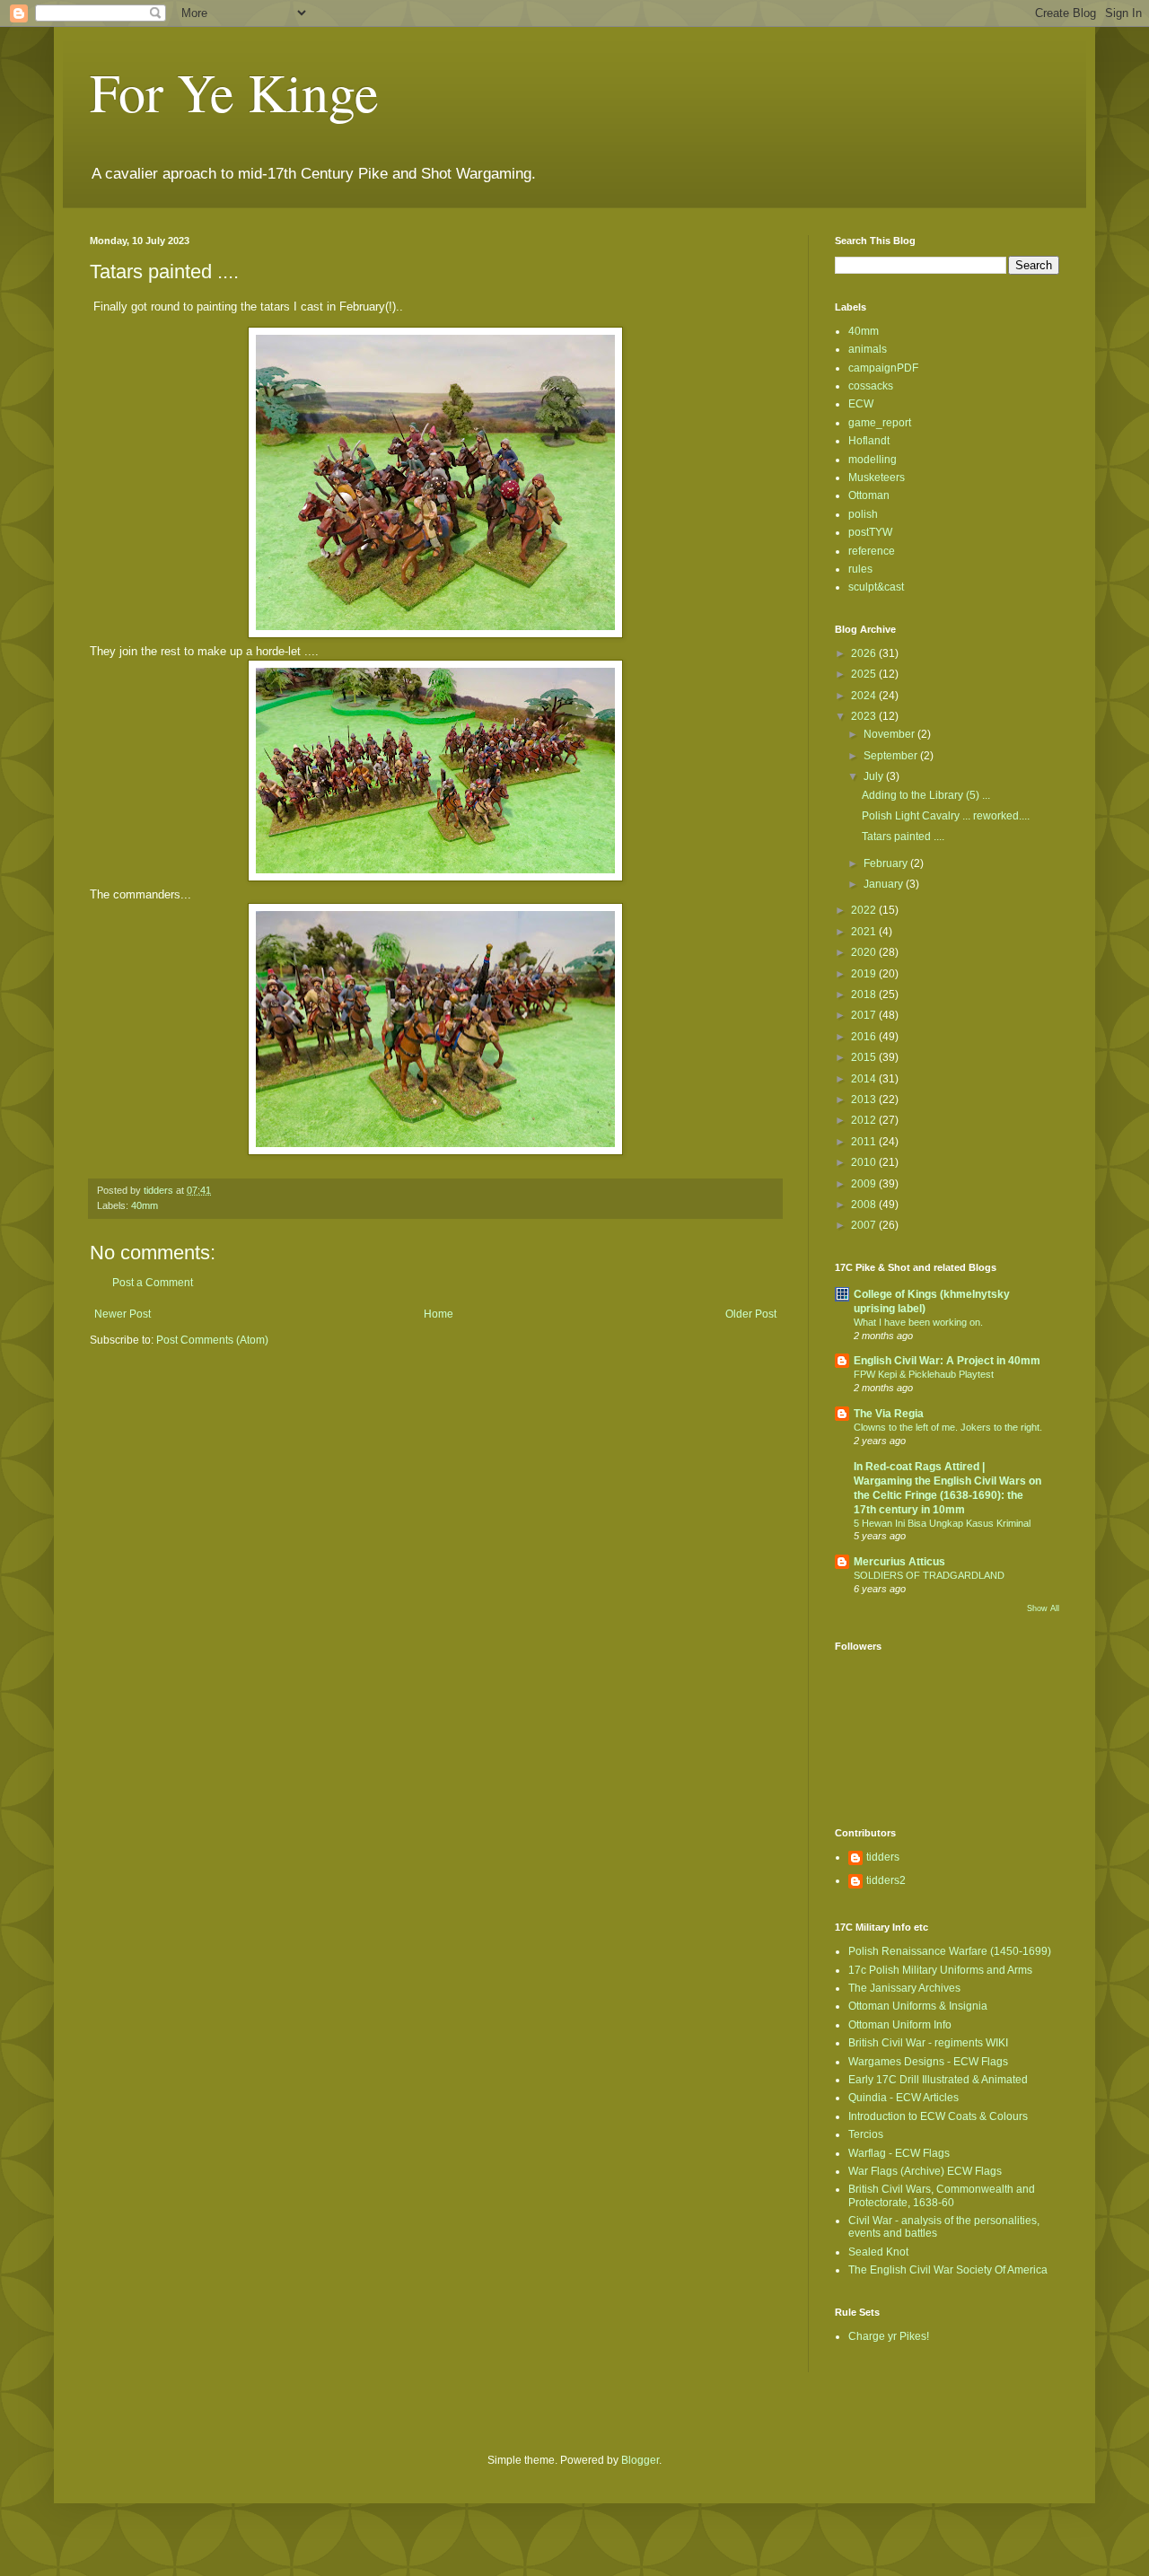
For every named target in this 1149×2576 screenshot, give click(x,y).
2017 (865, 1015)
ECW (861, 404)
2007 (865, 1225)
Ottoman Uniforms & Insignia (918, 2006)
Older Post (751, 1314)
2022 (865, 910)
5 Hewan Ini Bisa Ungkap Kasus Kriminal (942, 1523)
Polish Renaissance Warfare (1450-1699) (950, 1951)
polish (863, 514)
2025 (865, 674)
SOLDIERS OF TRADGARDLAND (929, 1575)
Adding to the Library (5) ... (926, 795)
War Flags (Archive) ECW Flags (925, 2171)
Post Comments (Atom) (212, 1340)
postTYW (870, 532)
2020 (865, 952)
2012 (865, 1120)
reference (872, 551)
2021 (865, 932)
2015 (865, 1057)
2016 (865, 1037)
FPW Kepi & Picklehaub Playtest (924, 1374)
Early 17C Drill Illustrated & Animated (938, 2080)
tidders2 (886, 1880)
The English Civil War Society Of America (948, 2270)
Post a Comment (153, 1283)
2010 (865, 1162)
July (875, 776)
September (892, 756)
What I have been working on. (918, 1322)
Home (439, 1314)
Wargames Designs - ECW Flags (928, 2062)
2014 (865, 1079)
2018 (865, 994)
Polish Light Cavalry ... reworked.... (946, 816)
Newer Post (123, 1314)
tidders (883, 1857)
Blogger (640, 2460)
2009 (865, 1184)
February (887, 863)
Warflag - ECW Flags (899, 2153)
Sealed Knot (878, 2252)
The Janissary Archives (904, 1988)
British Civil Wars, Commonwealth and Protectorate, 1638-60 (942, 2195)
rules (860, 569)
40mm (145, 1205)
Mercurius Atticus (899, 1562)
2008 (865, 1205)
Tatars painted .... (903, 837)
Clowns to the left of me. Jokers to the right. (948, 1427)
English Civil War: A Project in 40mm (947, 1361)
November (890, 734)
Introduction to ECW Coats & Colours (938, 2116)
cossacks (871, 386)
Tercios (866, 2134)
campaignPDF (883, 368)
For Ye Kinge (234, 92)
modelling (873, 460)
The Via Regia (889, 1414)
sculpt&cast (876, 587)
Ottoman (869, 495)
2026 (865, 653)
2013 (865, 1100)
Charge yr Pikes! (889, 2336)
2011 (865, 1142)
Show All (1043, 1608)
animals (868, 349)
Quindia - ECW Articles (903, 2098)
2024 (865, 696)
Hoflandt (869, 441)
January (885, 884)
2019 (865, 974)
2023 (865, 716)
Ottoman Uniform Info (900, 2025)
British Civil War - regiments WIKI (928, 2043)
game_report (880, 423)
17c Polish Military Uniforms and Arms (940, 1970)
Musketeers (877, 478)
